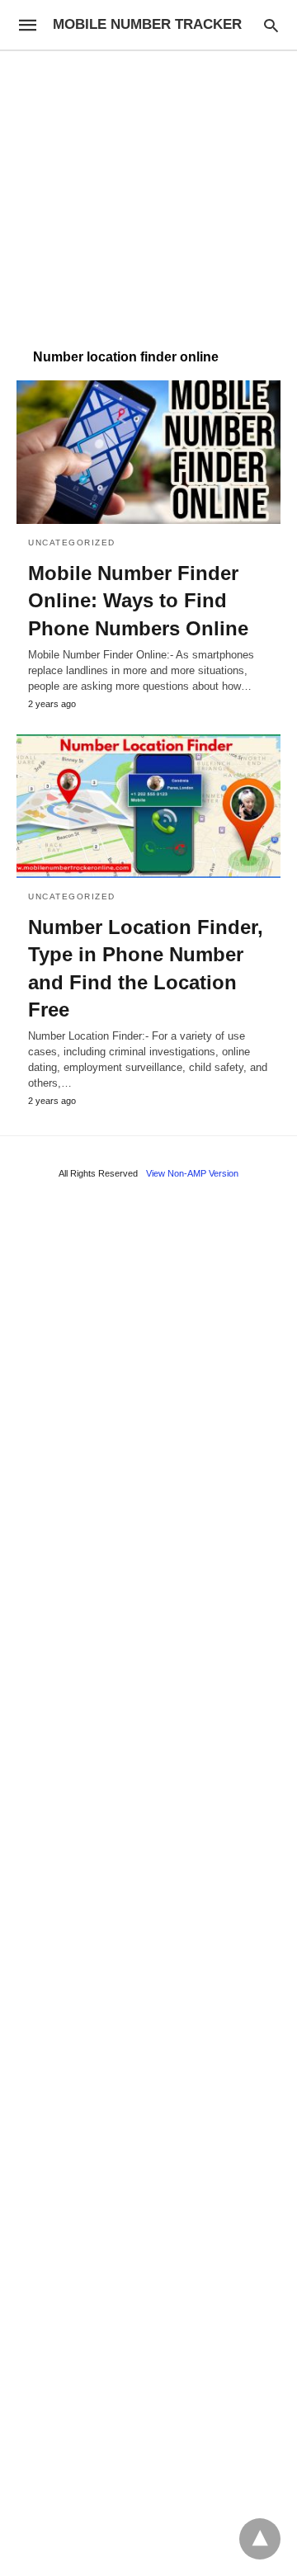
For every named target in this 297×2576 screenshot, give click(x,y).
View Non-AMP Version (192, 1173)
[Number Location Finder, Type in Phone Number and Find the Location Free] (148, 806)
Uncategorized (72, 543)
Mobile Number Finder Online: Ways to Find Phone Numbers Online (138, 601)
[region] (148, 191)
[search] (271, 25)
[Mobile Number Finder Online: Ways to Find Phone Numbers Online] (148, 452)
